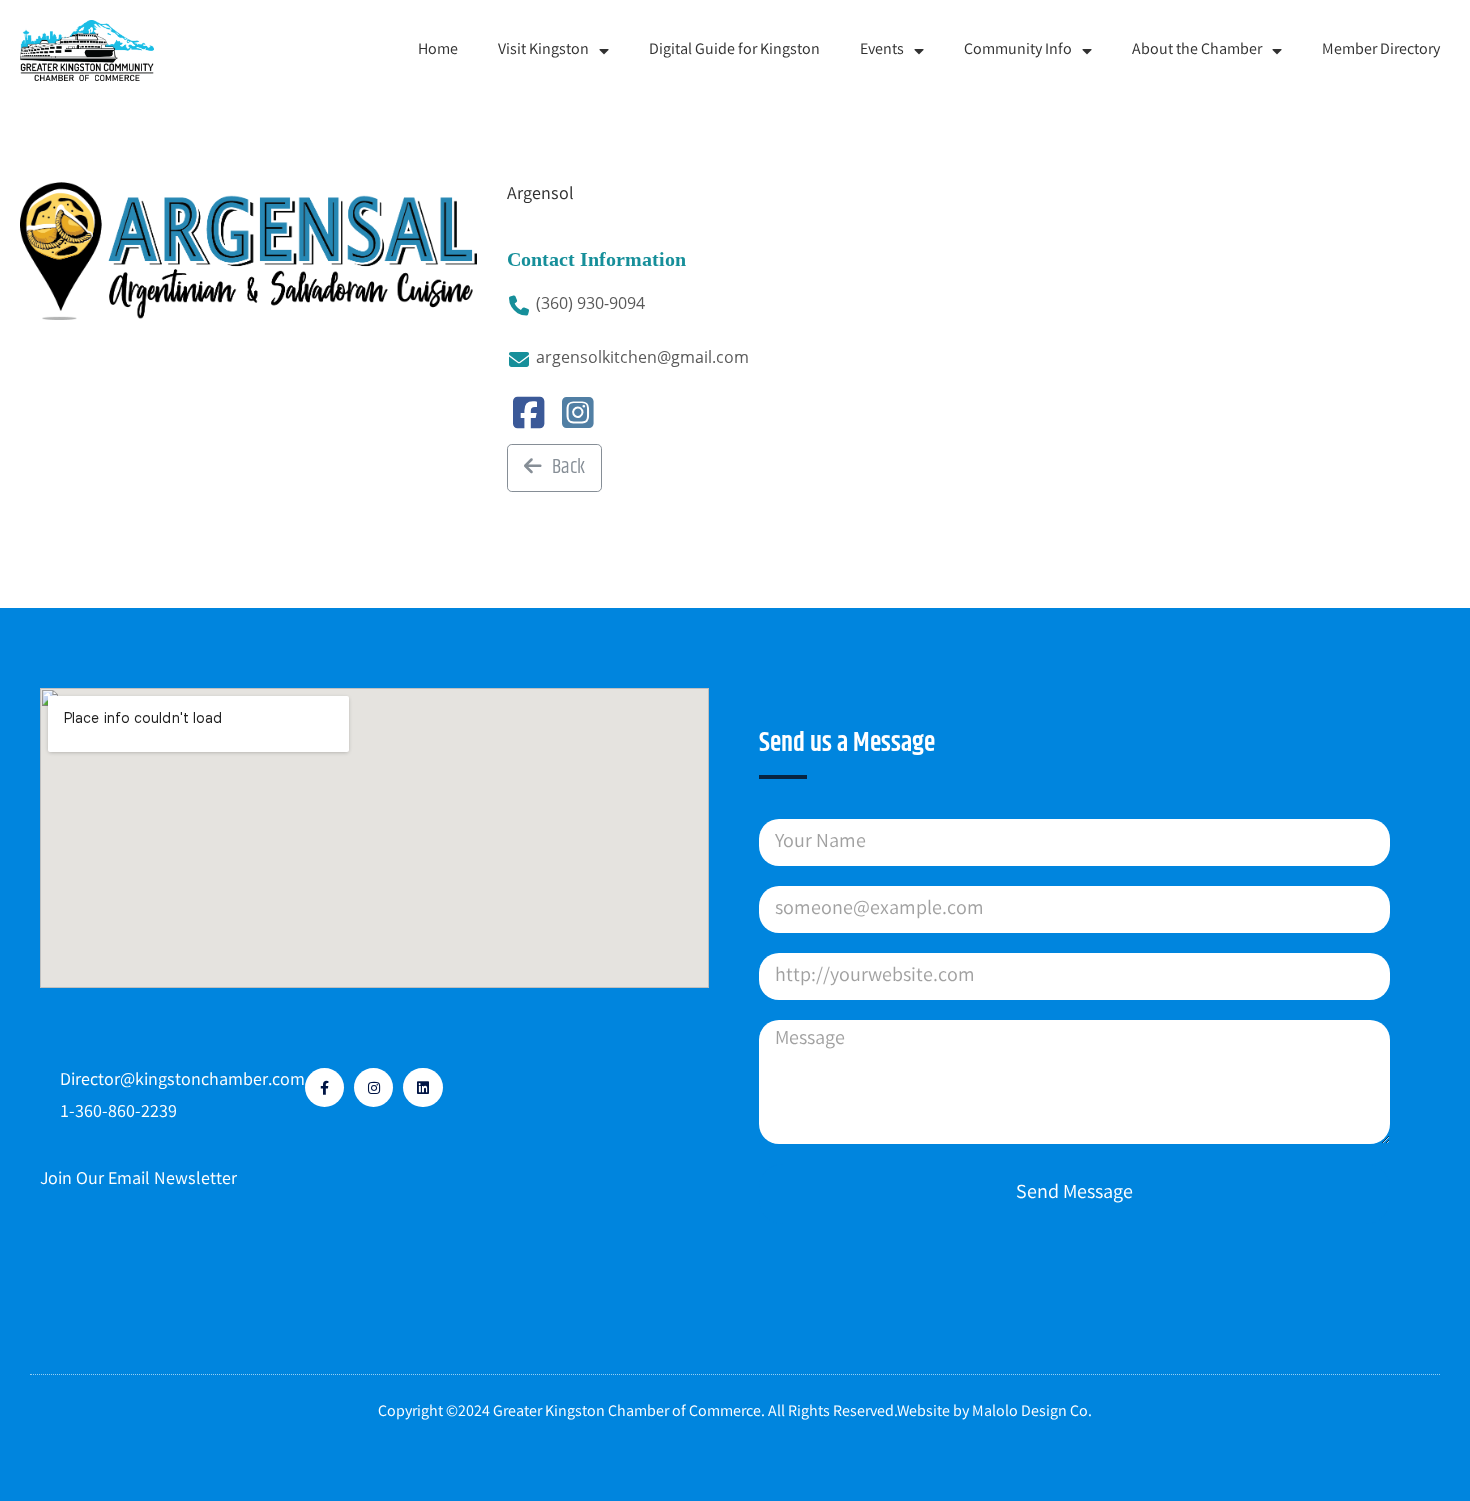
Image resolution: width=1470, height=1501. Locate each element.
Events (882, 50)
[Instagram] (578, 422)
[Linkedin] (422, 1087)
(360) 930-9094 (590, 303)
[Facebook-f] (324, 1087)
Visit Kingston (543, 50)
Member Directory (1381, 50)
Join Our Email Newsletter (138, 1180)
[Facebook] (529, 422)
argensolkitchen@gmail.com (642, 357)
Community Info (1018, 50)
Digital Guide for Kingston (734, 50)
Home (438, 50)
